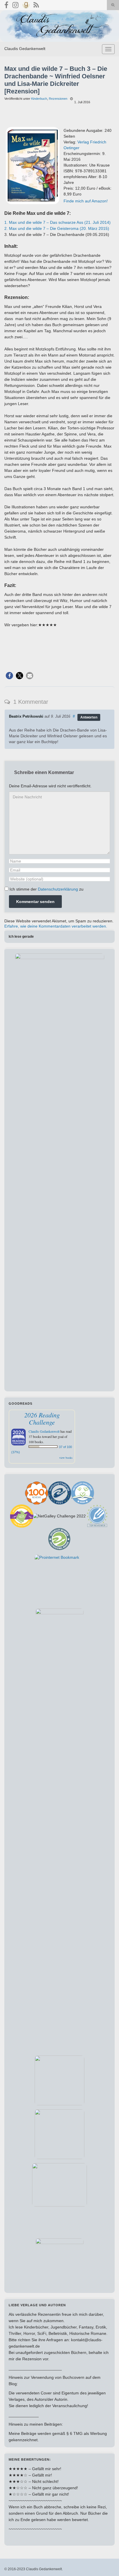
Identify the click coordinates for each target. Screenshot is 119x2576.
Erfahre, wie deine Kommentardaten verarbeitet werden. (56, 926)
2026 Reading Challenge (42, 1418)
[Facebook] (6, 4)
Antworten (89, 717)
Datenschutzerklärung (58, 889)
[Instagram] (15, 4)
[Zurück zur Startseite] (59, 26)
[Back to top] (106, 2563)
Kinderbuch (39, 99)
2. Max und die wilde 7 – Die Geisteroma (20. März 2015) (57, 228)
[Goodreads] (26, 4)
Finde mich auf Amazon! (86, 201)
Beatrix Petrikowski (26, 717)
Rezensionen (58, 99)
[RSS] (36, 4)
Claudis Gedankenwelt (25, 49)
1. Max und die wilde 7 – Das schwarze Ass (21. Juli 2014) (57, 222)
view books (66, 1458)
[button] (9, 676)
